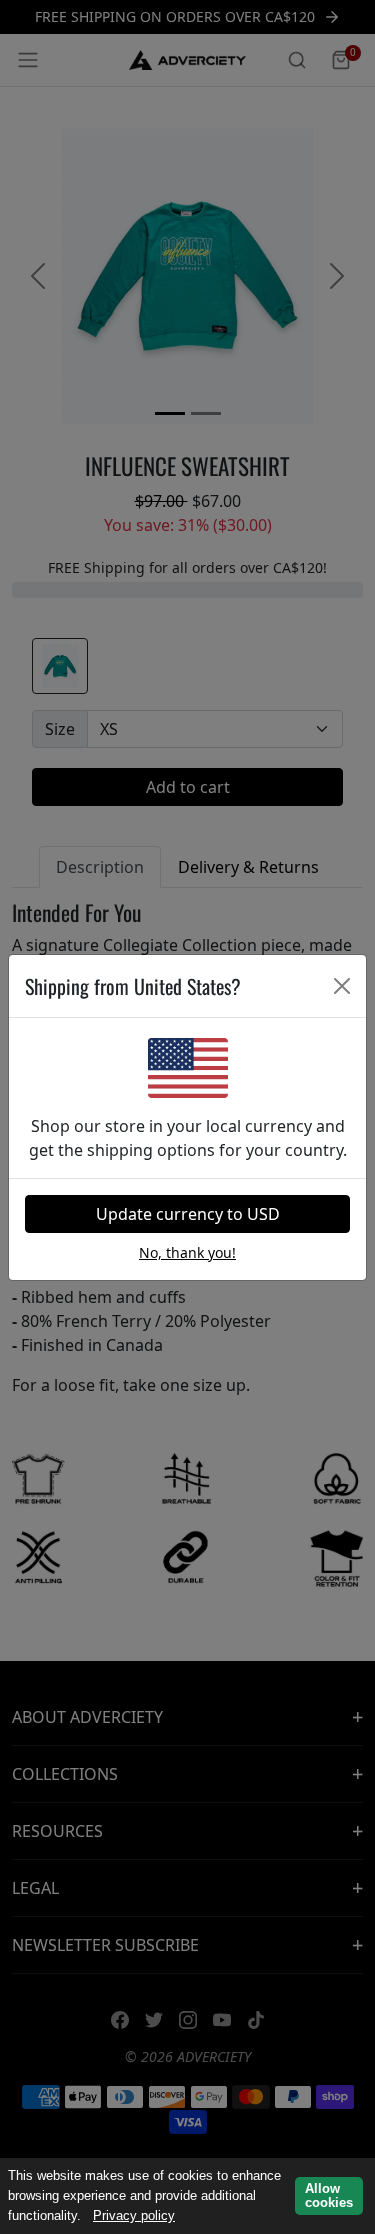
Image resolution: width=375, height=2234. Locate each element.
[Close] (342, 986)
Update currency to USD (188, 1214)
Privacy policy (134, 2215)
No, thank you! (187, 1252)
